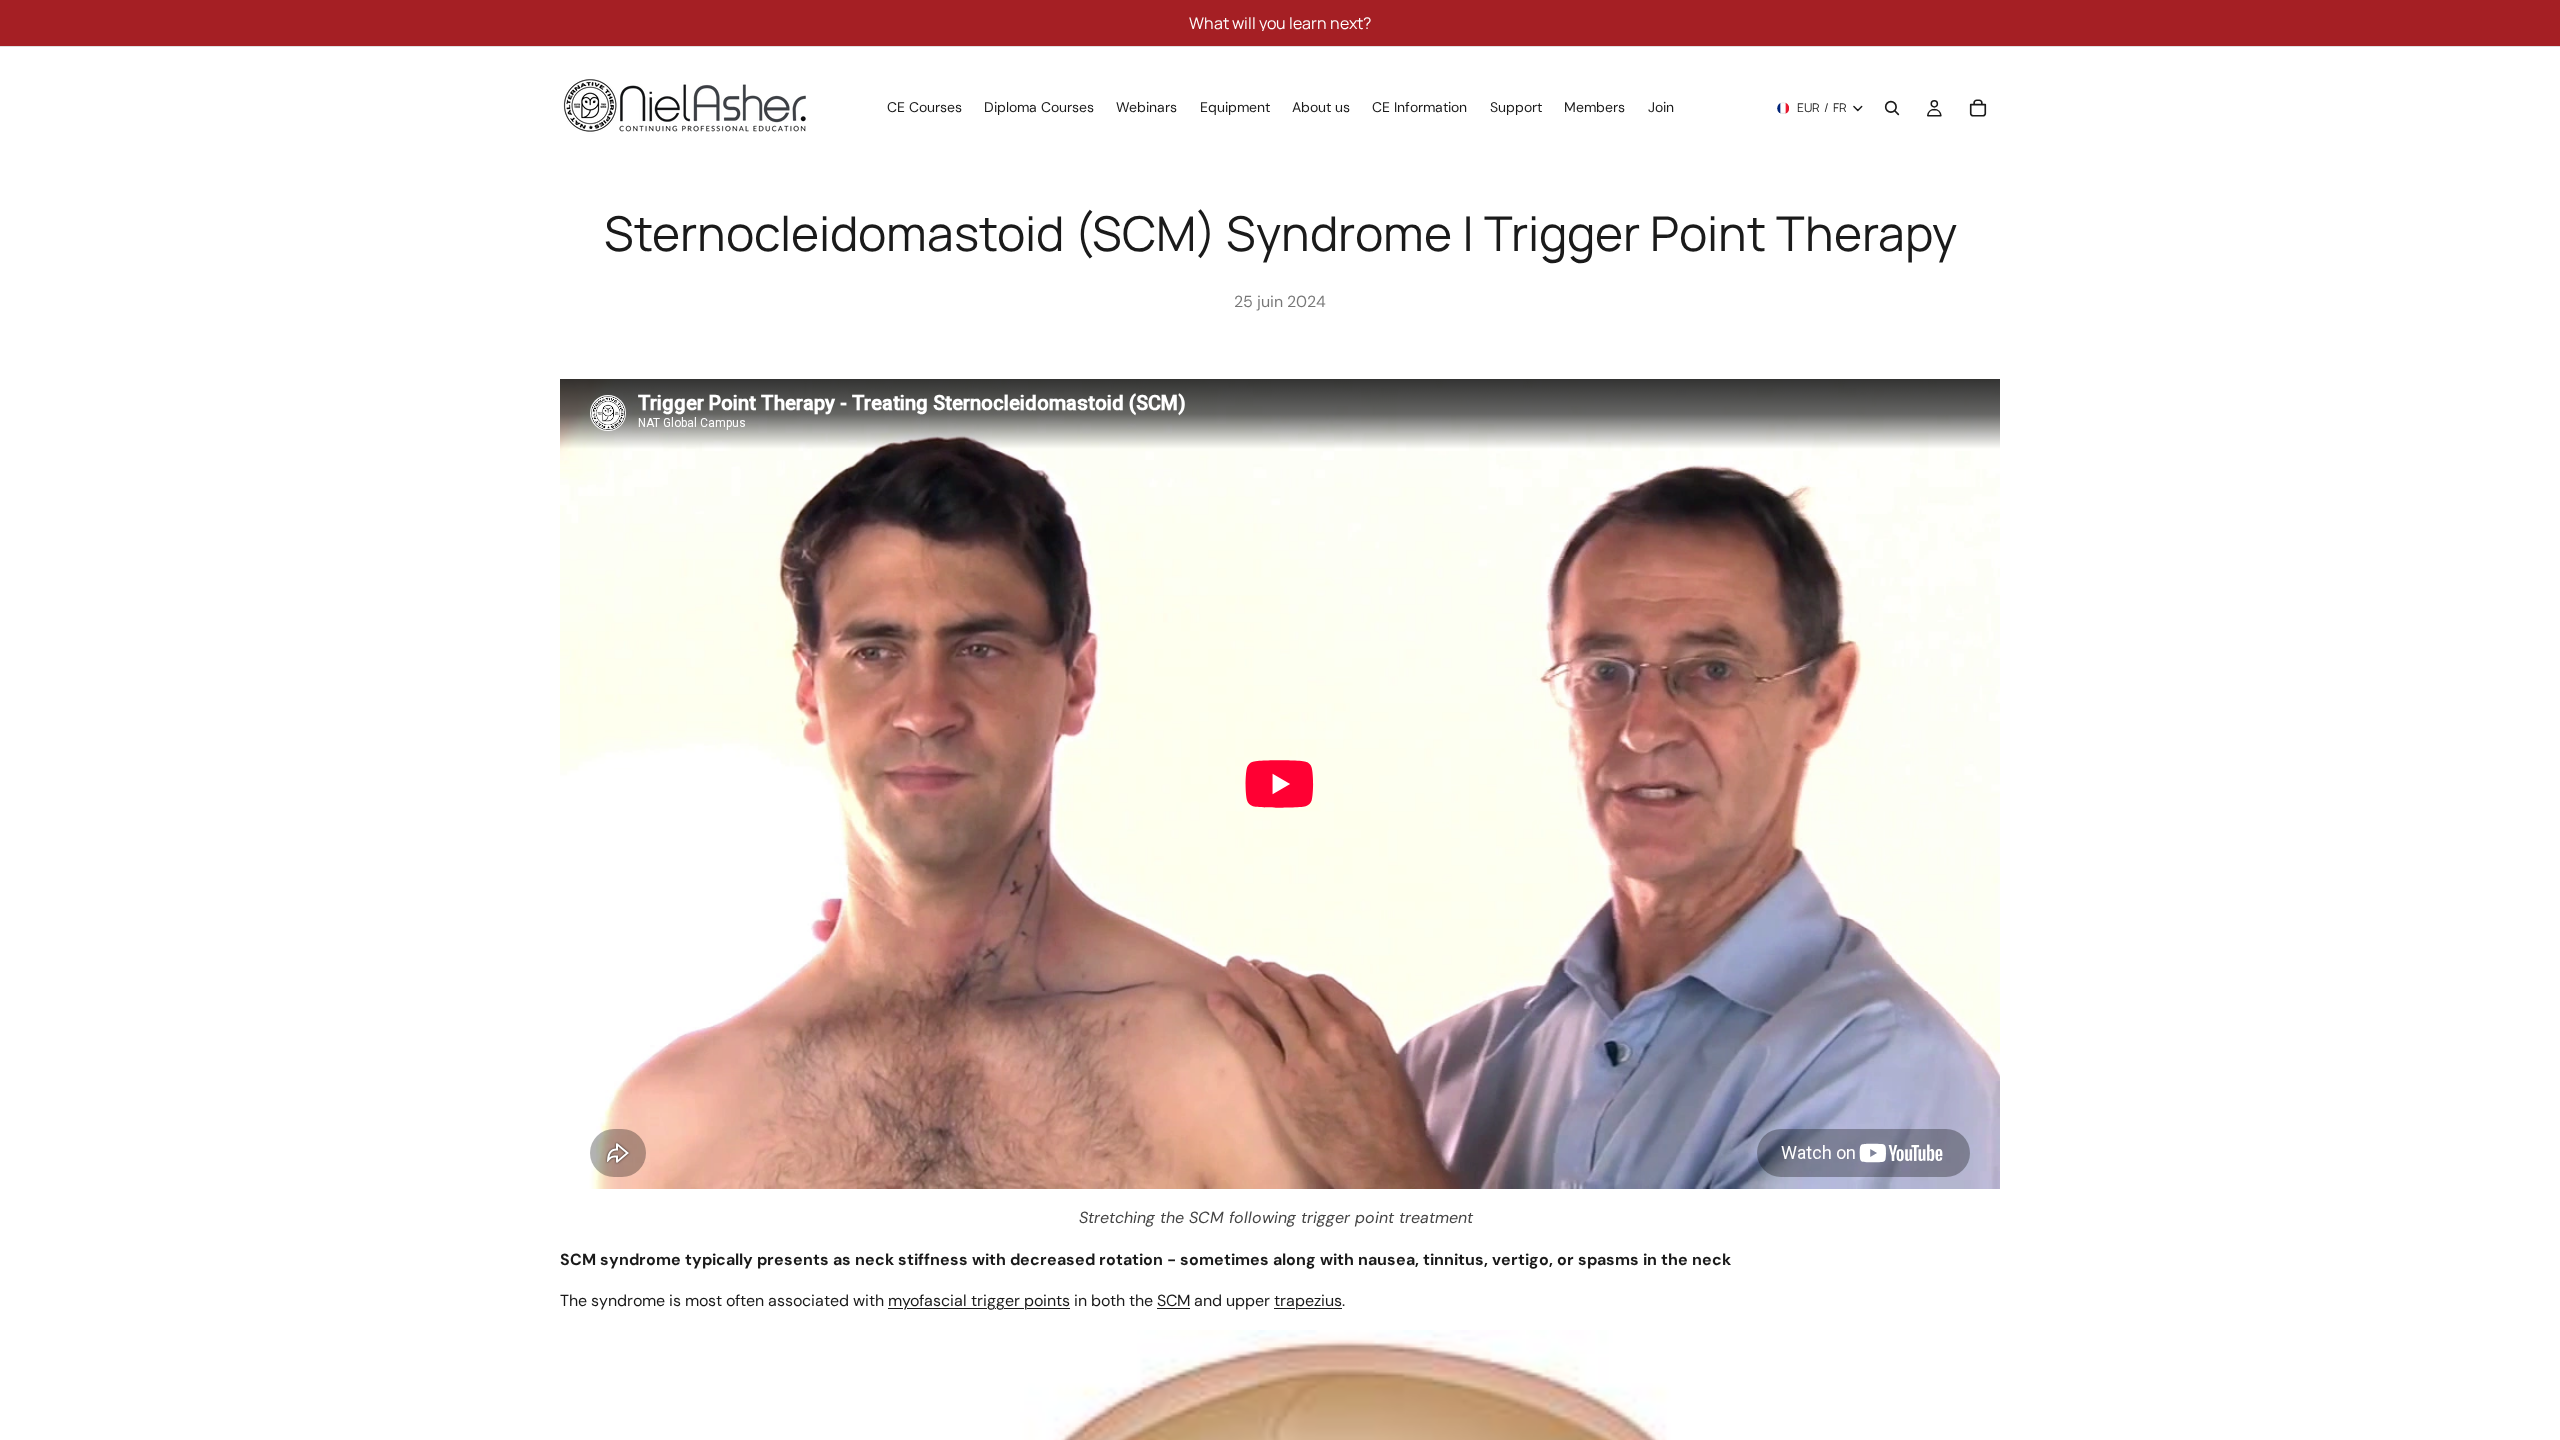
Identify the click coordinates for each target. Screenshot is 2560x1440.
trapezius (1308, 1300)
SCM (1173, 1300)
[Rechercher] (1892, 108)
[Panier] (1978, 108)
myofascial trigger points (979, 1300)
